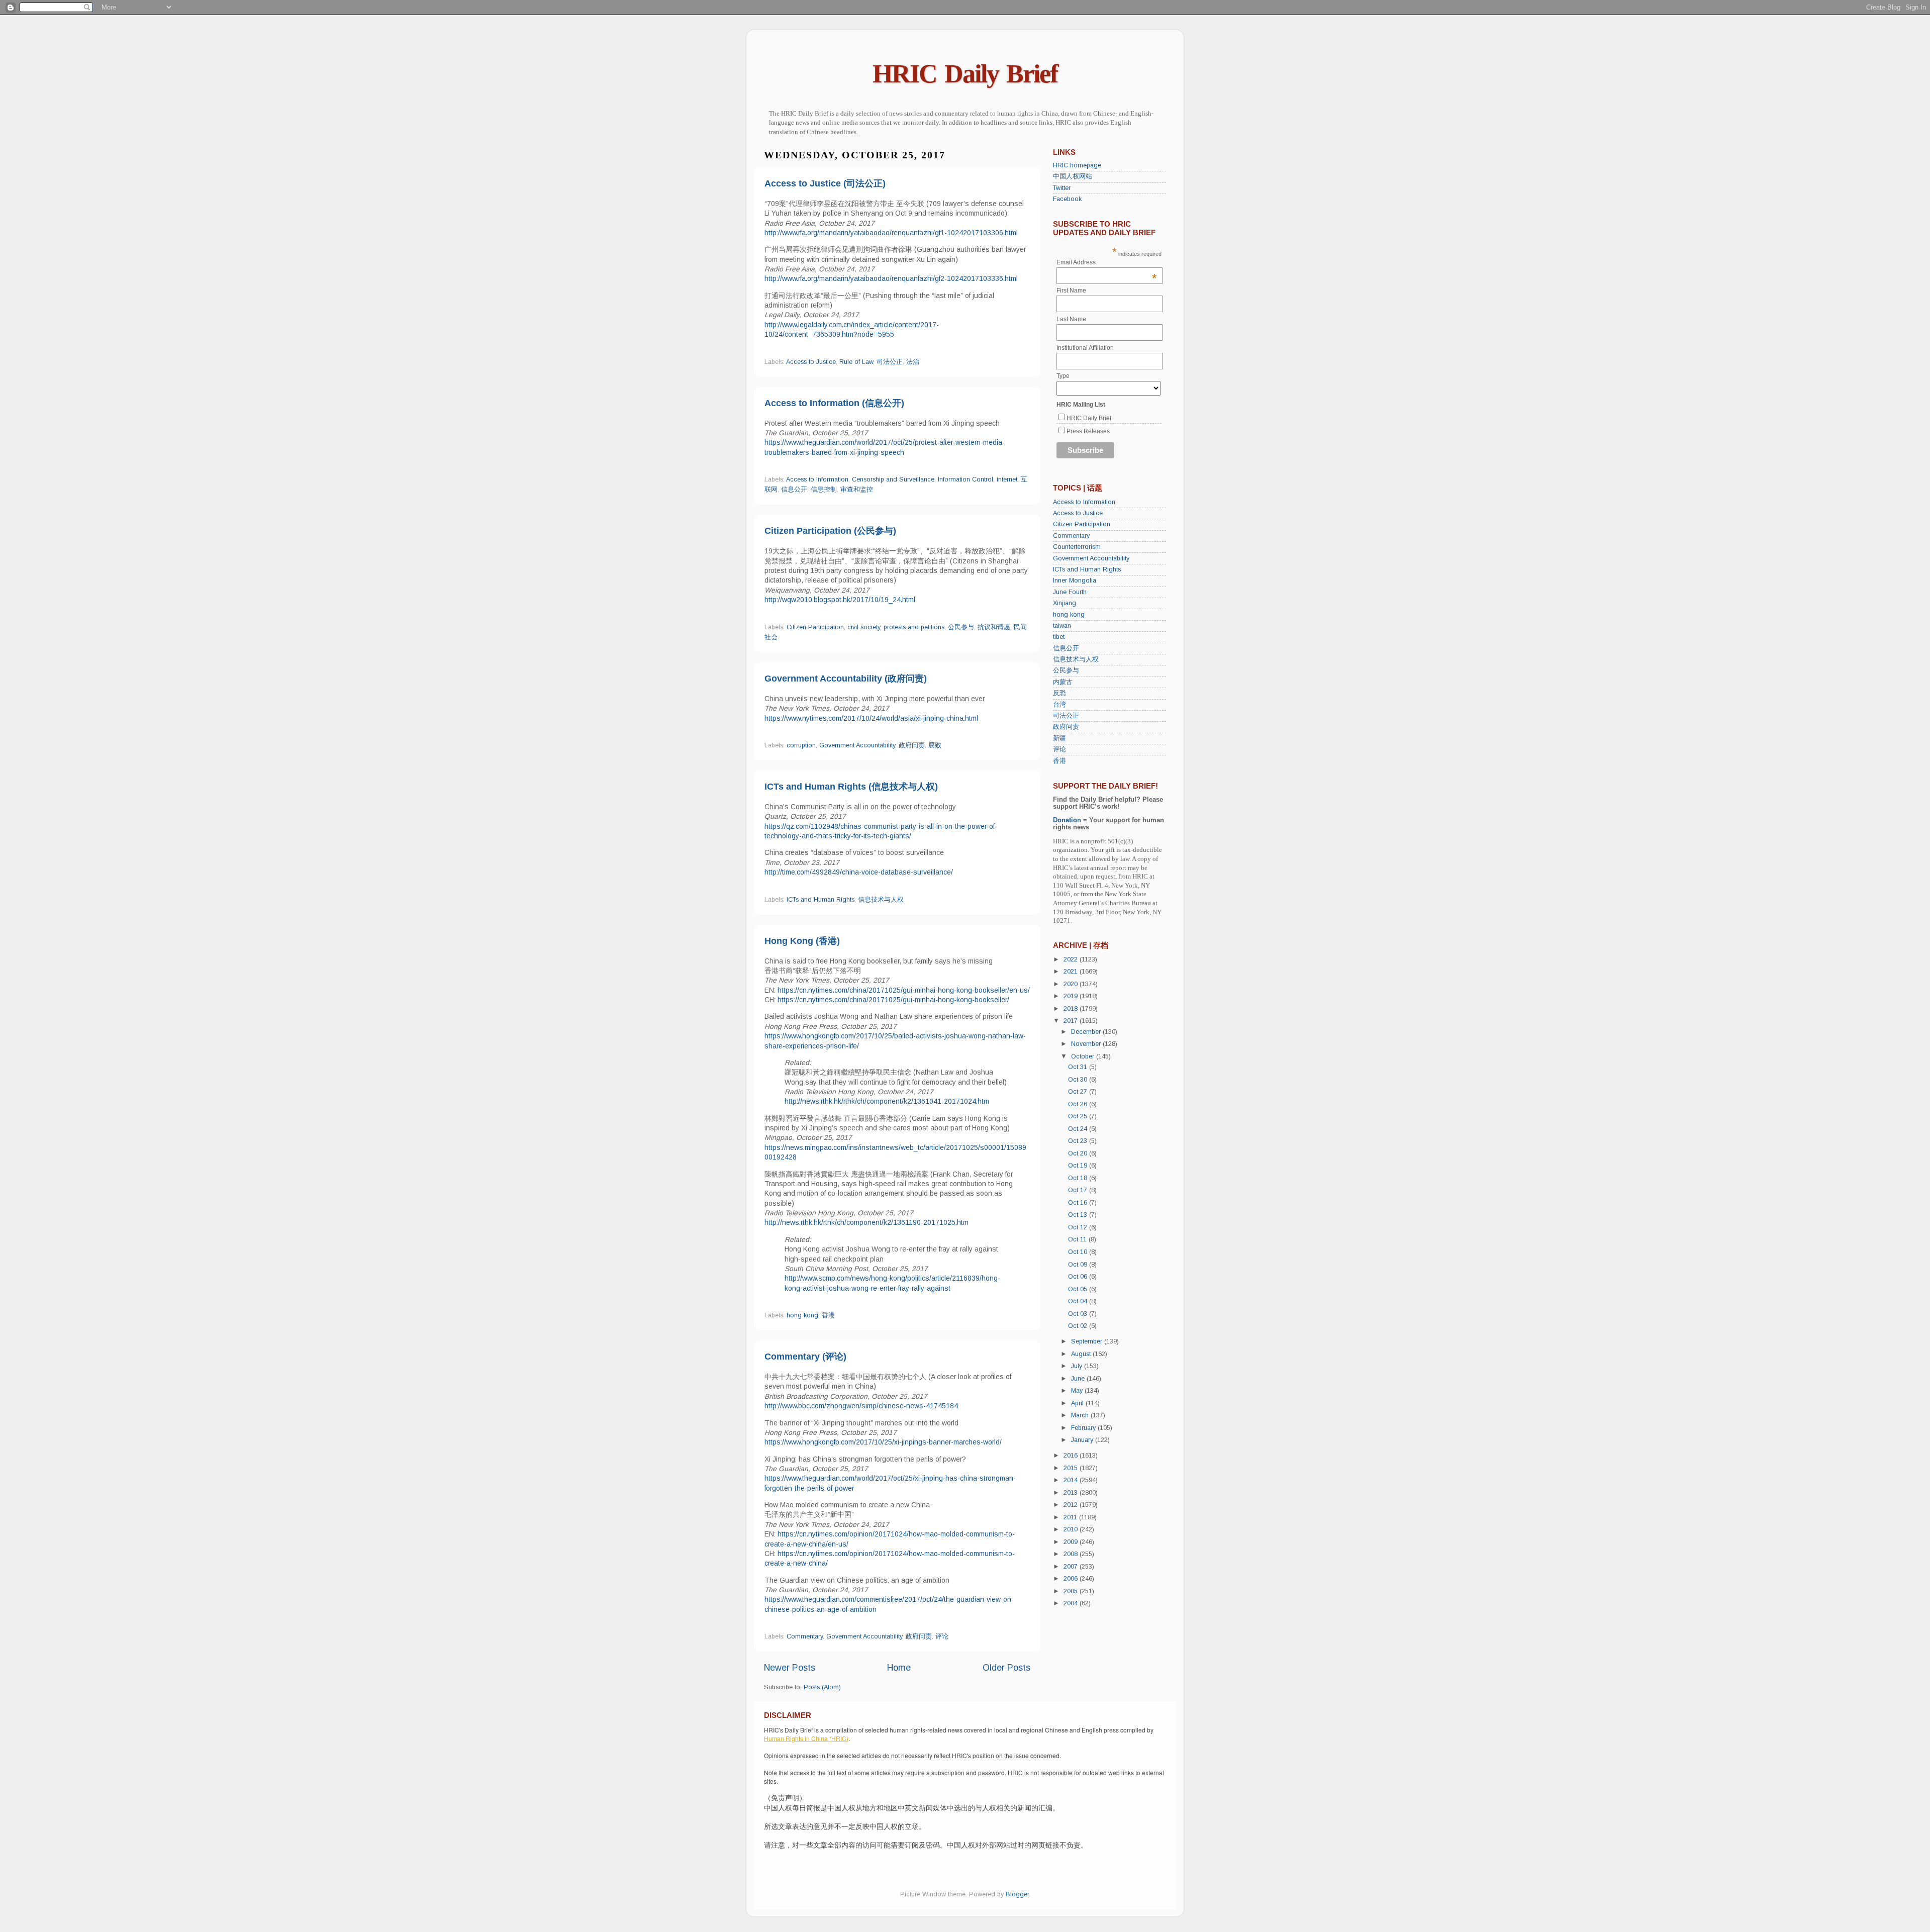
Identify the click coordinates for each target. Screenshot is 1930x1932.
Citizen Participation (815, 627)
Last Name (1071, 319)
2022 (1072, 959)
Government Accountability (857, 745)
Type (1063, 376)
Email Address (1107, 262)
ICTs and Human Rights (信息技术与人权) (851, 787)
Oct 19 (1079, 1166)
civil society (864, 627)
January (1083, 1440)
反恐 (1059, 693)
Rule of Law (856, 362)
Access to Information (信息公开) (834, 403)
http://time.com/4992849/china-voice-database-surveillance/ (859, 872)
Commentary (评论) (805, 1357)
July (1078, 1366)
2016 (1072, 1456)
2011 (1071, 1517)
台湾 (1059, 705)
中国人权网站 (1073, 176)
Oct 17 (1079, 1190)
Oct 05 (1079, 1289)
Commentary (805, 1636)
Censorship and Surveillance (893, 479)
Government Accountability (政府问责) (846, 679)
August (1082, 1354)
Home (899, 1668)
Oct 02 (1079, 1326)
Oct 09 (1079, 1265)
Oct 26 (1079, 1104)
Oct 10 (1079, 1252)
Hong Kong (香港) (802, 941)
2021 (1072, 972)
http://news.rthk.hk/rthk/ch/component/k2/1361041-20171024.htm (887, 1101)
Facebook (1067, 199)
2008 (1072, 1554)
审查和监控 (857, 490)
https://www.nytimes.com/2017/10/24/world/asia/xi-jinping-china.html (871, 718)
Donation (1067, 820)
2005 (1072, 1591)
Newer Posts (790, 1668)
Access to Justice (811, 362)
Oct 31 (1079, 1067)
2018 (1072, 1009)
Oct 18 (1079, 1178)
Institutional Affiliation (1085, 348)
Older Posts (1006, 1668)
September (1088, 1341)
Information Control (966, 479)
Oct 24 (1079, 1129)
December (1087, 1032)
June (1079, 1379)
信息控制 (824, 490)
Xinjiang (1065, 603)
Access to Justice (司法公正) (825, 183)
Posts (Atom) (822, 1687)
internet (1007, 479)
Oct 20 (1079, 1153)
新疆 (1059, 738)
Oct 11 (1078, 1239)
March (1081, 1415)
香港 (828, 1315)
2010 (1072, 1529)
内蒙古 (1063, 682)
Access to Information (817, 479)
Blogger (1017, 1894)
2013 (1072, 1493)
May (1078, 1391)
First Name (1071, 291)
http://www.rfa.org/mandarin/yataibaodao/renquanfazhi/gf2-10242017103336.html (891, 278)
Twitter (1062, 188)
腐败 (935, 745)
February (1084, 1428)
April (1078, 1403)
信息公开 (794, 490)
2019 (1072, 996)
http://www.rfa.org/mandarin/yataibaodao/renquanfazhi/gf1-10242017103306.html (891, 233)
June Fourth (1070, 592)
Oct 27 (1079, 1092)
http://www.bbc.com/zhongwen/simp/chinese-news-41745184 (861, 1406)
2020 (1072, 984)
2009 (1072, 1542)
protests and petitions (914, 627)
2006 (1072, 1579)
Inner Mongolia (1075, 581)
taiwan (1062, 626)
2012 (1072, 1505)
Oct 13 (1079, 1215)
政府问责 (912, 745)
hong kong (802, 1315)
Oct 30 (1079, 1080)
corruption (801, 745)
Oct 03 (1079, 1314)
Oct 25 (1079, 1116)
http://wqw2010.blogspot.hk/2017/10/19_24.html (840, 600)
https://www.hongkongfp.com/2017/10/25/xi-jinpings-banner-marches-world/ (883, 1442)
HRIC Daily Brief (965, 74)
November (1087, 1044)
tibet (1059, 637)
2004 (1072, 1603)
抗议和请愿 (994, 627)
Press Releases (1088, 431)
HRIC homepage (1077, 165)
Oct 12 (1079, 1227)
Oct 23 (1079, 1141)
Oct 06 (1079, 1277)
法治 (913, 362)
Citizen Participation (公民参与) (830, 531)
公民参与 (961, 627)
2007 (1072, 1567)
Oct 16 (1079, 1203)
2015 (1072, 1468)
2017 (1072, 1021)
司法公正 (890, 362)
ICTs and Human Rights (821, 900)
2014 (1072, 1480)
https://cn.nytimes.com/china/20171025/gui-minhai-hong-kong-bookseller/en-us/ (904, 990)
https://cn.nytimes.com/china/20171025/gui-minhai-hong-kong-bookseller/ (893, 1000)
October (1084, 1056)
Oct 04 (1079, 1301)
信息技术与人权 (881, 900)
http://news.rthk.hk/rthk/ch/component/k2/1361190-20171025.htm (866, 1222)
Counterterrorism (1077, 547)
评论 (942, 1636)
